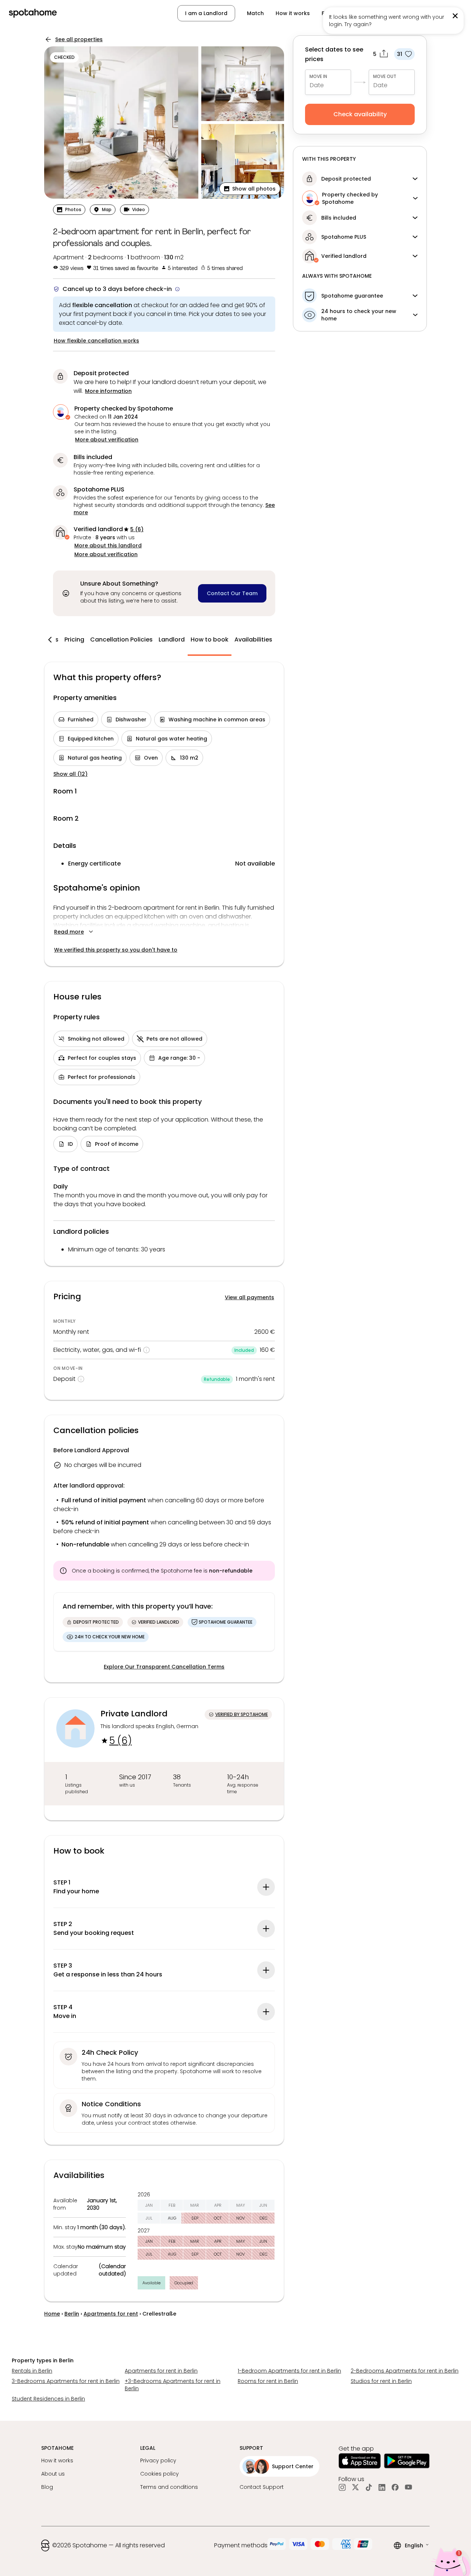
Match (255, 13)
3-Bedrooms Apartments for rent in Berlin (66, 2381)
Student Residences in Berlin (48, 2399)
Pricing (74, 639)
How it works (293, 13)
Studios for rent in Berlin (381, 2381)
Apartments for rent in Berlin (161, 2371)
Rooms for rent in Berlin (268, 2381)
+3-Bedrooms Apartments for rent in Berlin (173, 2385)
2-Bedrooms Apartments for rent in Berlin (405, 2371)
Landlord (172, 639)
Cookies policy (160, 2474)
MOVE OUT (385, 76)
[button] (424, 13)
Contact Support (262, 2487)
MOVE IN (318, 76)
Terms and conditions (169, 2487)
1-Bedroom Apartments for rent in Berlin (289, 2371)
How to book (210, 639)
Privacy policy (158, 2460)
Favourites (336, 13)
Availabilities (253, 639)
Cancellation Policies (121, 639)
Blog (47, 2487)
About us (53, 2474)
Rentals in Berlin (32, 2371)
